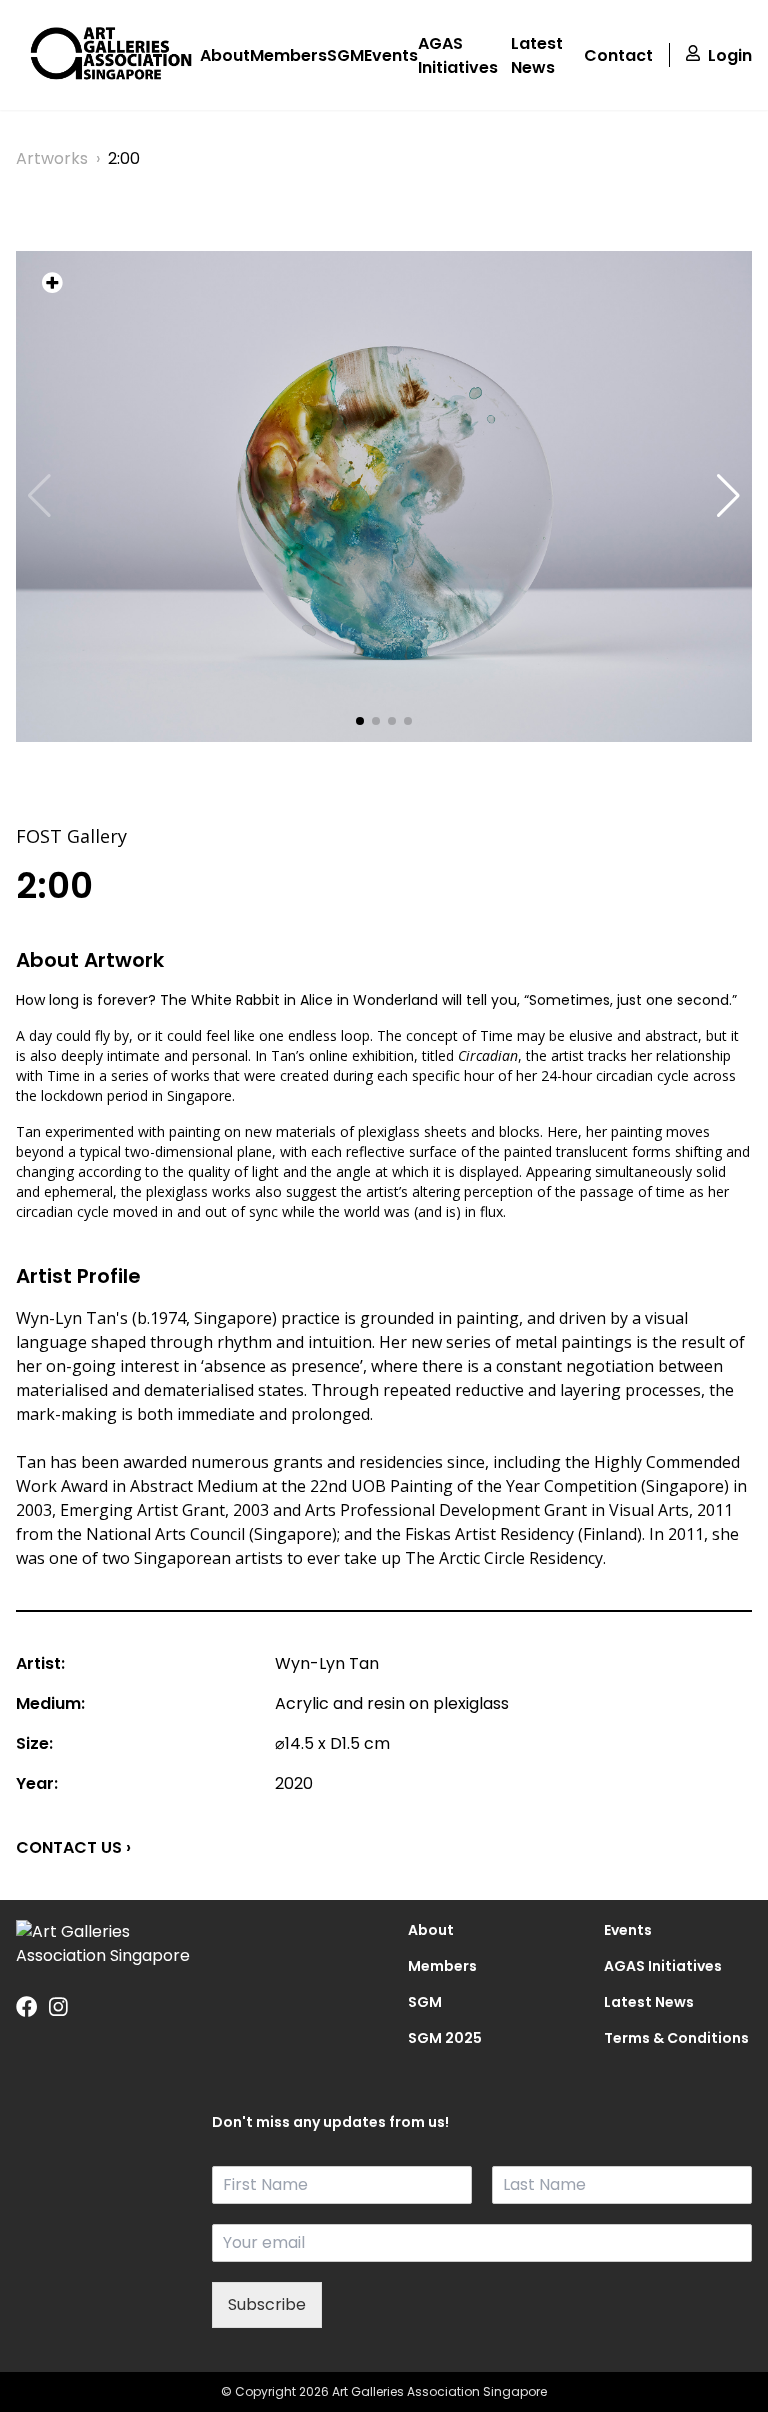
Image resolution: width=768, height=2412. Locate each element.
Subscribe (267, 2304)
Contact (618, 55)
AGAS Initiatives (458, 55)
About (225, 55)
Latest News (537, 55)
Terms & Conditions (676, 2038)
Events (391, 55)
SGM (345, 55)
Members (288, 55)
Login (730, 55)
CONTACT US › (73, 1847)
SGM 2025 (445, 2038)
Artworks (52, 158)
